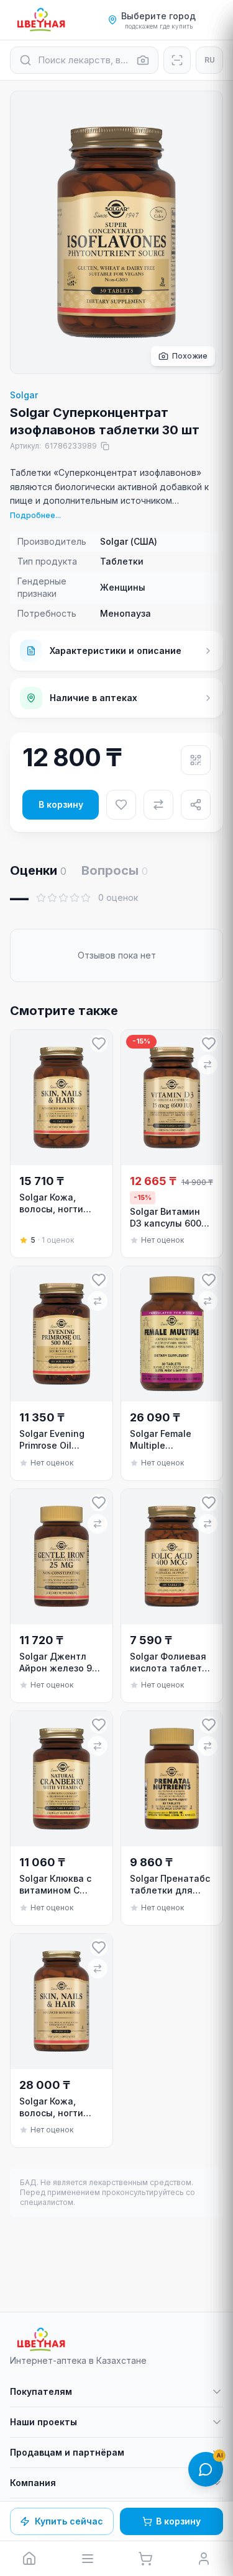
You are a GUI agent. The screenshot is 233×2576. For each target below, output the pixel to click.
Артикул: (53, 446)
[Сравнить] (158, 805)
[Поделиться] (196, 805)
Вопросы (115, 870)
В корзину (61, 804)
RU (210, 60)
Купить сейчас (69, 2521)
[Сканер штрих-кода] (177, 60)
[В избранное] (121, 805)
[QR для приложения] (196, 760)
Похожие (190, 356)
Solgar (24, 395)
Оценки (38, 870)
